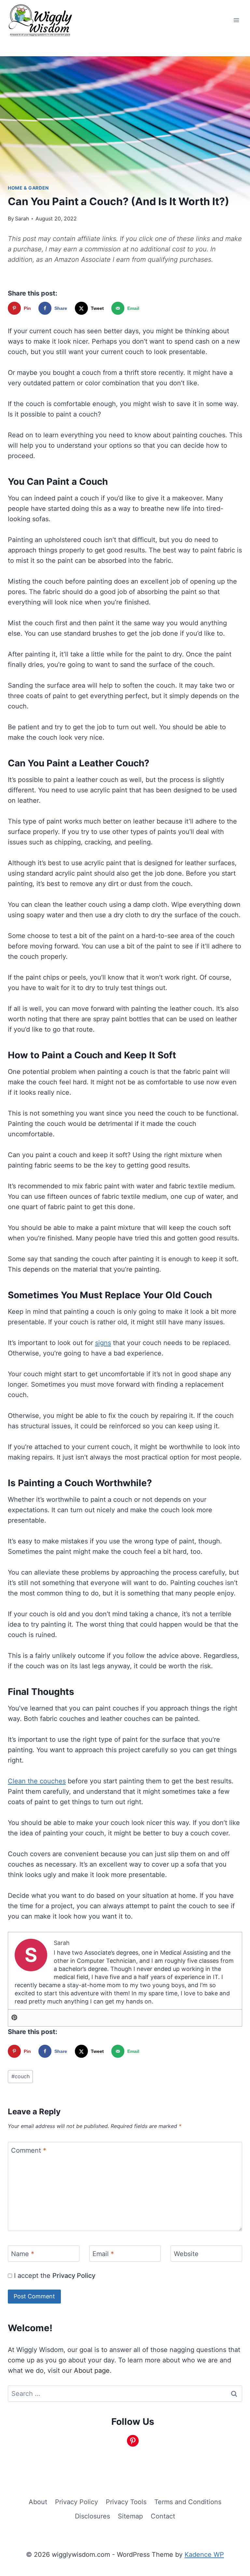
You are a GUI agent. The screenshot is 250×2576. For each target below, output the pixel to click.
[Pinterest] (14, 2018)
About (38, 2502)
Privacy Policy (74, 2276)
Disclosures (92, 2516)
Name (23, 2254)
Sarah (22, 218)
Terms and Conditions (188, 2502)
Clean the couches (37, 1781)
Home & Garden (28, 188)
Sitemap (130, 2516)
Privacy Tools (126, 2502)
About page (92, 2371)
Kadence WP (204, 2555)
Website (186, 2254)
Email (103, 2254)
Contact (163, 2516)
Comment (29, 2150)
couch (21, 2076)
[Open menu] (236, 20)
